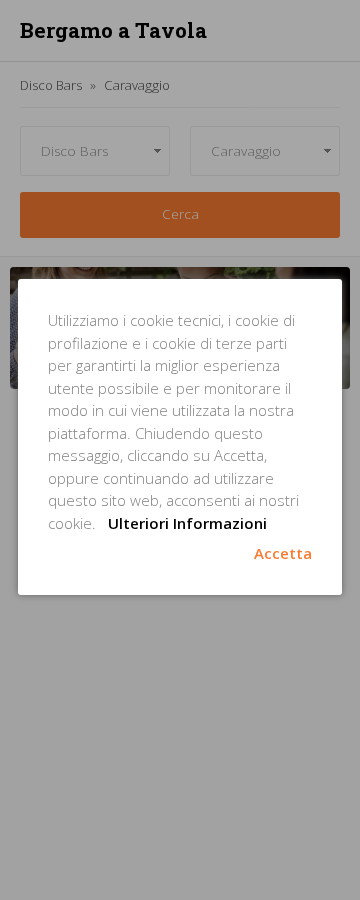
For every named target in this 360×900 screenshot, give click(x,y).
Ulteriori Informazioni (187, 523)
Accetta (283, 553)
